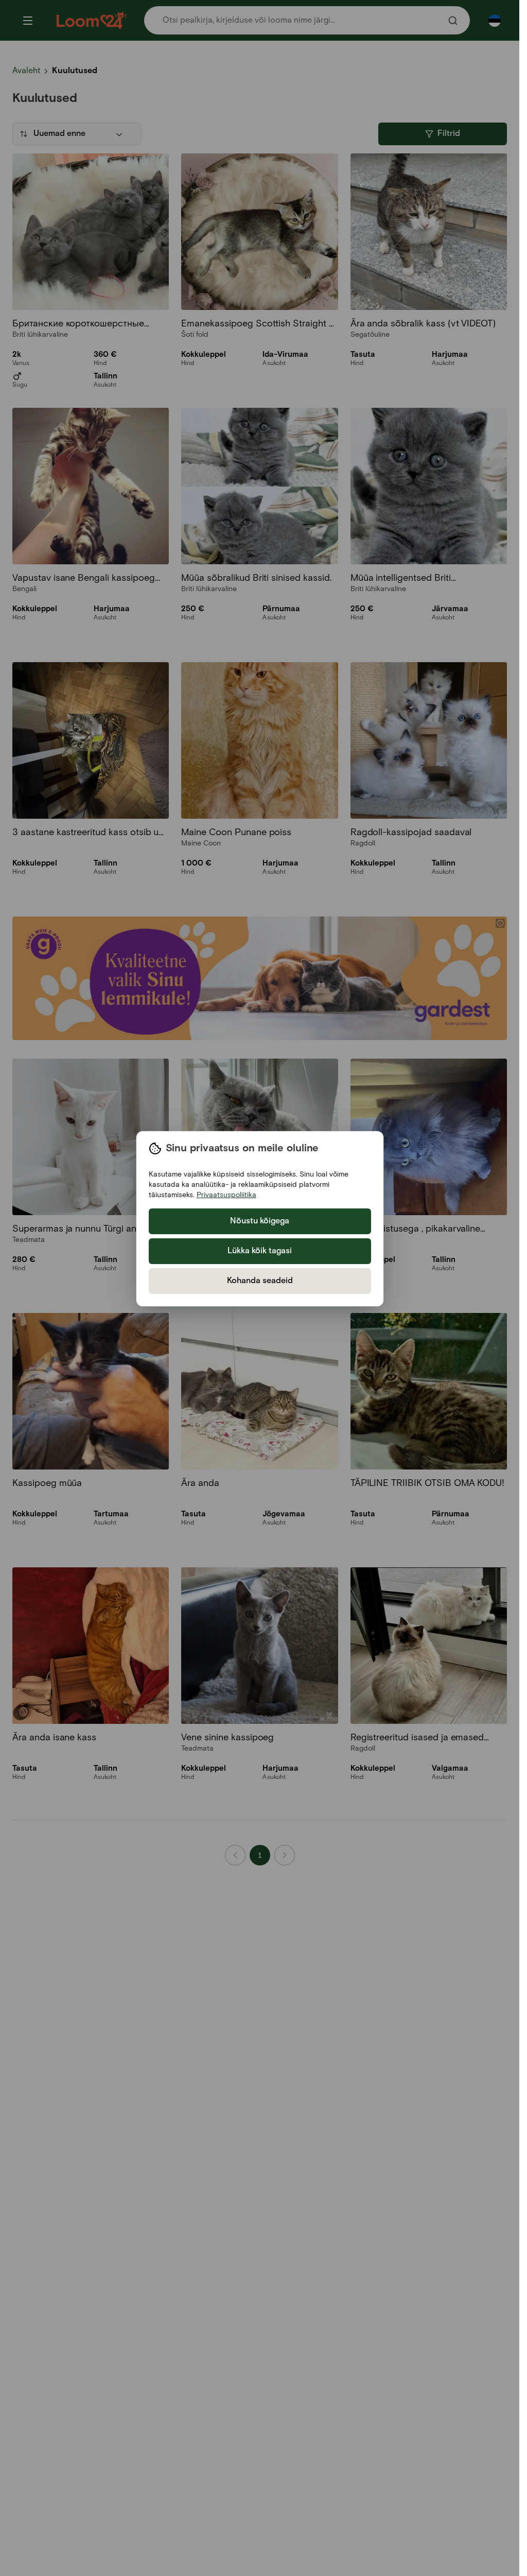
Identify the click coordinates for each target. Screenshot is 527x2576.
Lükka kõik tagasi (260, 1251)
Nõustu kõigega (260, 1221)
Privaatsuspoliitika (226, 1195)
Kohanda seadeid (260, 1281)
